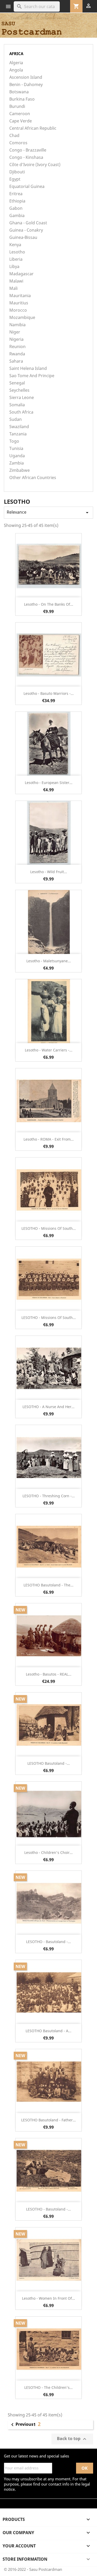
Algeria (16, 63)
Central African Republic (33, 128)
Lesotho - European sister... (49, 783)
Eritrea (16, 194)
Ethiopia (17, 201)
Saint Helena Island (28, 368)
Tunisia (16, 449)
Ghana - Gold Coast (28, 223)
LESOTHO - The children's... (48, 2387)
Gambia (17, 216)
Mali (13, 288)
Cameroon (20, 114)
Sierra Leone (22, 398)
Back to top (72, 2439)
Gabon (16, 208)
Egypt (15, 179)
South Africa (21, 412)
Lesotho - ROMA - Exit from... (49, 1139)
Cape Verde (21, 121)
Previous (21, 2425)
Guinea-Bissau (23, 237)
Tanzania (18, 434)
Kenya (15, 245)
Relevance (48, 512)
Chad (14, 136)
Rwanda (17, 354)
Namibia (17, 325)
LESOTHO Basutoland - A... (48, 2031)
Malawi (16, 281)
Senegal (17, 383)
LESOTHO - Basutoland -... (48, 1942)
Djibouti (17, 172)
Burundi (17, 106)
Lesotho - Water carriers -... (49, 1050)
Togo (14, 441)
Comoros (18, 143)
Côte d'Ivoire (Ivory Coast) (35, 165)
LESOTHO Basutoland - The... (48, 1585)
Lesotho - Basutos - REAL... (49, 1674)
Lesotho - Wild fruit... (49, 872)
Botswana (19, 92)
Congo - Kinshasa (26, 157)
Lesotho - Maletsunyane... (49, 961)
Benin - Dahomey (26, 85)
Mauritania (20, 296)
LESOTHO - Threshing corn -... (49, 1496)
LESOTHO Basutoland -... (49, 1763)
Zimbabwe (20, 470)
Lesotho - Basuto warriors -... (49, 693)
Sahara (16, 361)
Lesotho (17, 252)
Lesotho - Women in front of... (48, 2298)
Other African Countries (33, 478)
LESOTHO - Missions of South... (49, 1228)
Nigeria (16, 339)
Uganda (17, 456)
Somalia (17, 405)
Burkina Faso (22, 99)
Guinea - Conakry (26, 230)
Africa (16, 54)
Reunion (17, 347)
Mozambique (22, 318)
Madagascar (21, 274)
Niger (15, 332)
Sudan (16, 419)
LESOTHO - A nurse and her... (48, 1407)
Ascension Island (26, 77)
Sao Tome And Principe (32, 376)
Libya (14, 267)
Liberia (16, 259)
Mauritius (19, 303)
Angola (16, 70)
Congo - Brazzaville (28, 150)
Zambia (17, 463)
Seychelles (19, 390)
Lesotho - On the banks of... (49, 604)
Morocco (18, 310)
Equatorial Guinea (27, 187)
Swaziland (19, 427)
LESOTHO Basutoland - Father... (48, 2120)
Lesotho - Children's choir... (48, 1852)
